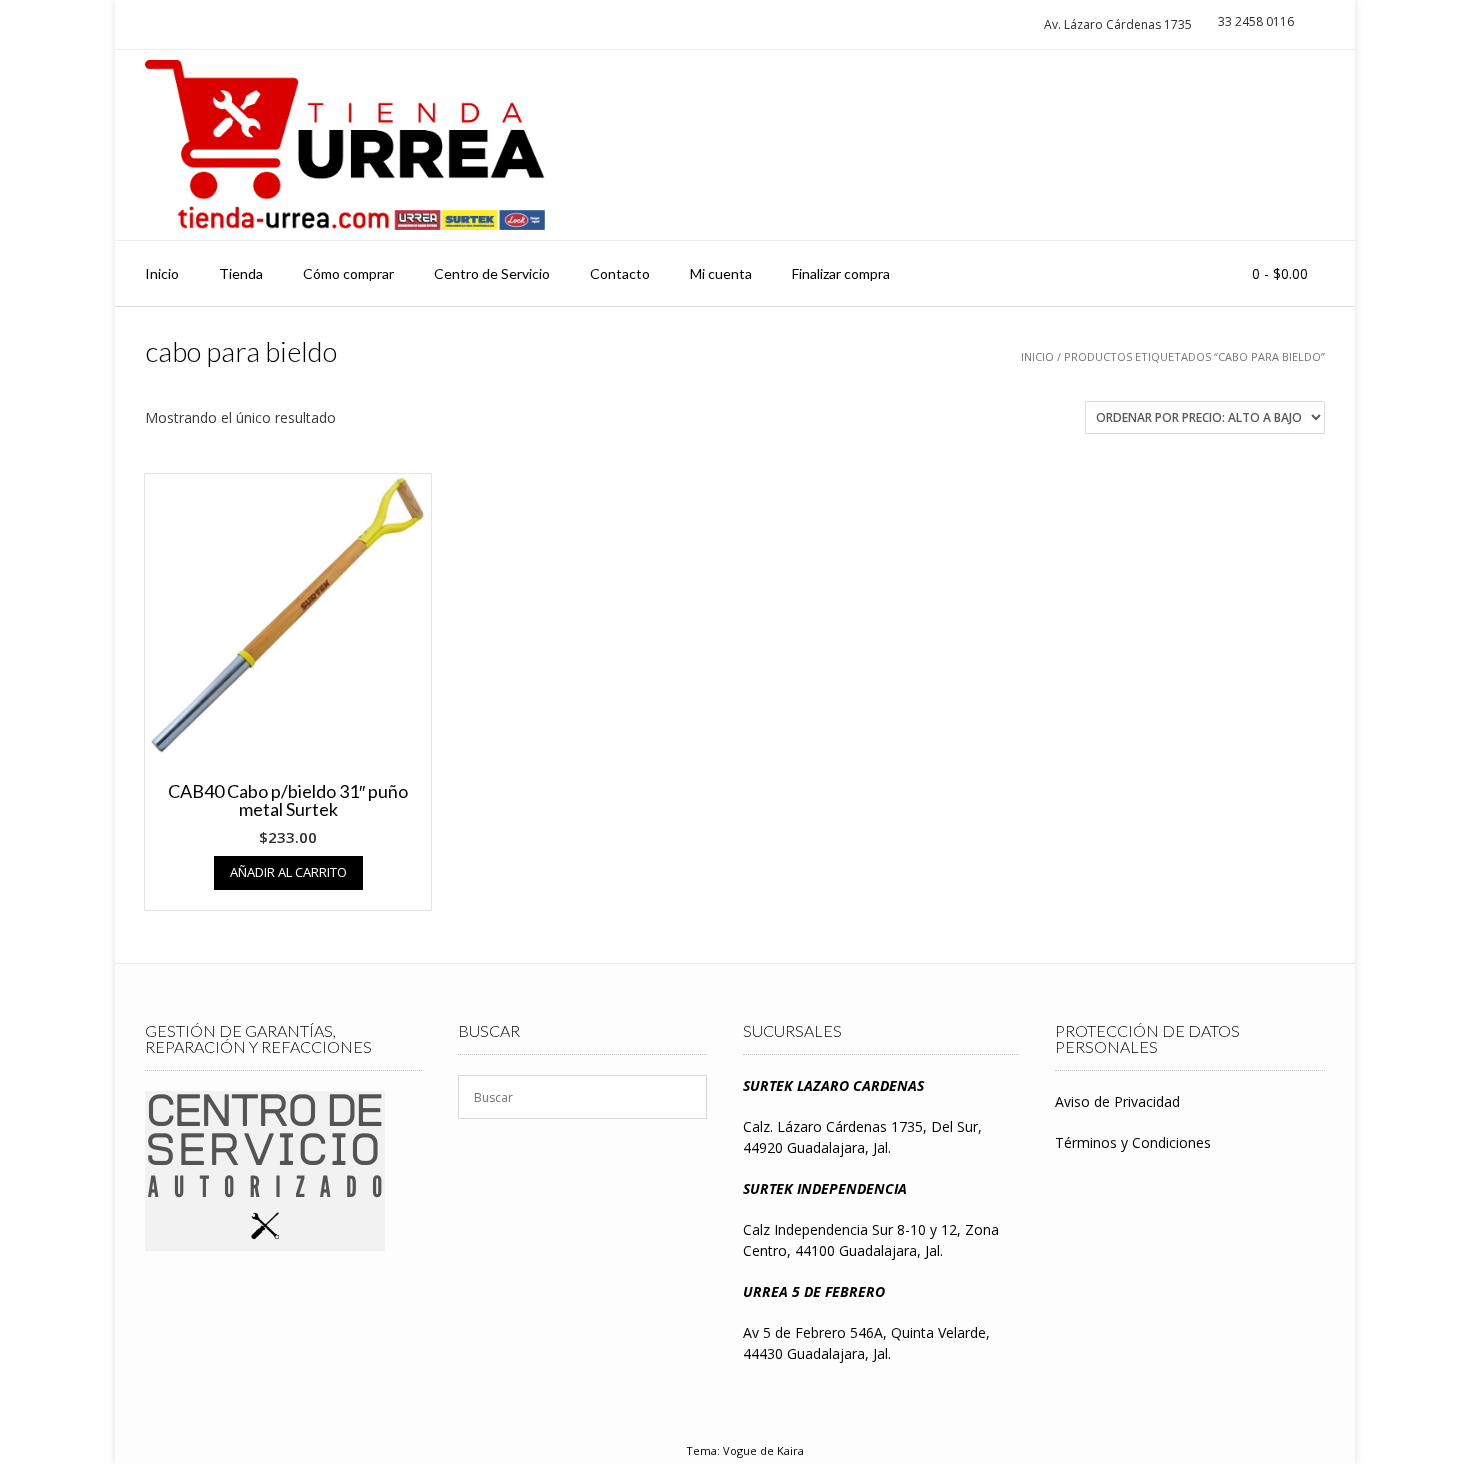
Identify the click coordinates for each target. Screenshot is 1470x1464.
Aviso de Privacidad (1117, 1101)
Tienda (241, 273)
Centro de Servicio (492, 273)
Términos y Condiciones (1133, 1142)
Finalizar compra (841, 273)
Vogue (740, 1450)
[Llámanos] (1263, 145)
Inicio (162, 273)
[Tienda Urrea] (345, 145)
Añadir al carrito (288, 872)
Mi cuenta (721, 273)
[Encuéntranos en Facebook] (1300, 145)
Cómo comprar (348, 273)
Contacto (620, 273)
